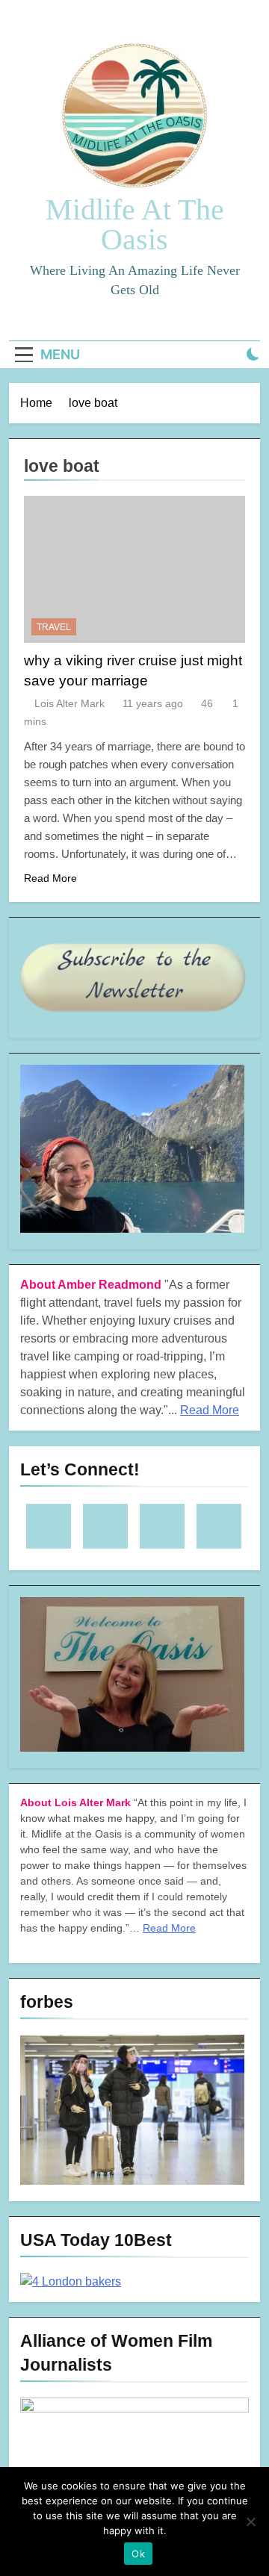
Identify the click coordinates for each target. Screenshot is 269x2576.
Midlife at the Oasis (135, 224)
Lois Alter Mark (69, 703)
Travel (54, 627)
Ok (138, 2554)
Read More (50, 878)
